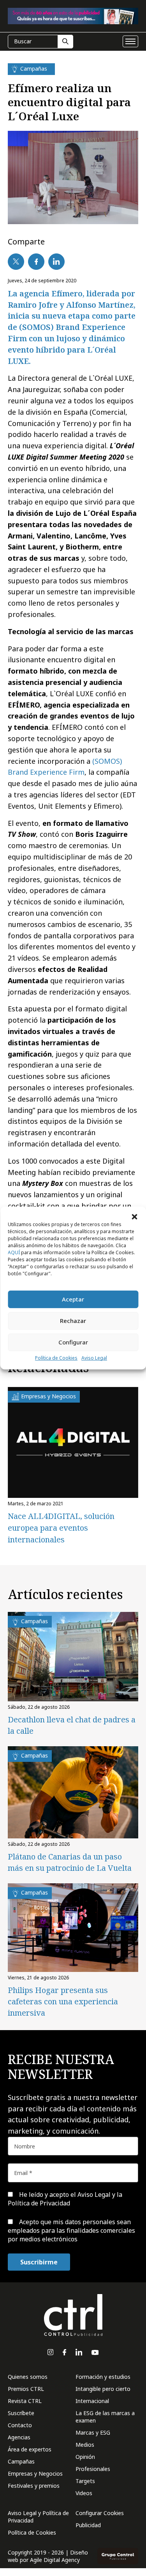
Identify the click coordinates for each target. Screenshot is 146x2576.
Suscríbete (21, 2413)
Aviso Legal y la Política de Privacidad (65, 2199)
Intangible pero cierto (103, 2389)
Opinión (85, 2457)
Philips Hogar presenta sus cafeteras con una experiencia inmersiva (63, 2001)
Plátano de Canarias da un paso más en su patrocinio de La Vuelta (70, 1862)
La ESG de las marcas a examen (105, 2417)
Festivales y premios (34, 2486)
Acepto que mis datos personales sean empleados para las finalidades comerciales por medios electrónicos (71, 2231)
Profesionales (93, 2469)
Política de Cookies (56, 1358)
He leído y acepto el (65, 2199)
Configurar (73, 1342)
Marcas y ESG (93, 2432)
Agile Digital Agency (55, 2560)
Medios (85, 2445)
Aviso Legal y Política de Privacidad (38, 2517)
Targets (85, 2481)
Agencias (19, 2437)
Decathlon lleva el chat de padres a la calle (72, 1725)
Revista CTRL (25, 2401)
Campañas (21, 2461)
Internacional (92, 2401)
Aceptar (73, 1299)
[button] (134, 1216)
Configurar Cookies (100, 2513)
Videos (84, 2493)
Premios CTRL (26, 2389)
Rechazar (73, 1321)
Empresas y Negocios (35, 2473)
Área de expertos (30, 2449)
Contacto (20, 2425)
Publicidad (88, 2525)
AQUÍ (14, 1252)
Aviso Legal (94, 1358)
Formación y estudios (103, 2377)
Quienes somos (28, 2377)
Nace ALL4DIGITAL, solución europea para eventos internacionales (61, 1528)
